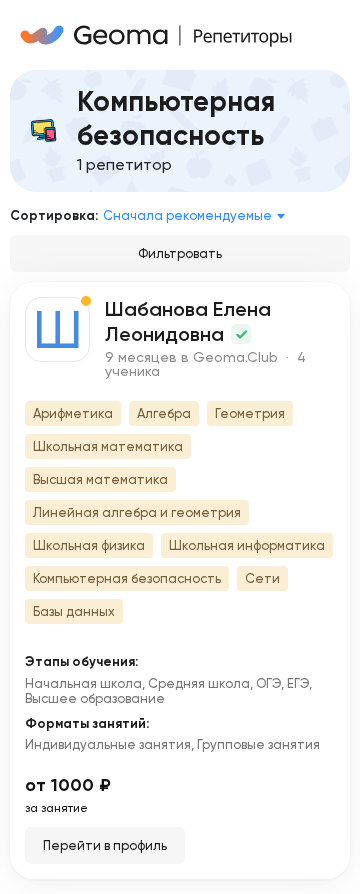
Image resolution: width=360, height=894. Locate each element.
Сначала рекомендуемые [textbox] (187, 215)
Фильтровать (180, 253)
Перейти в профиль (105, 845)
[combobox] (197, 216)
